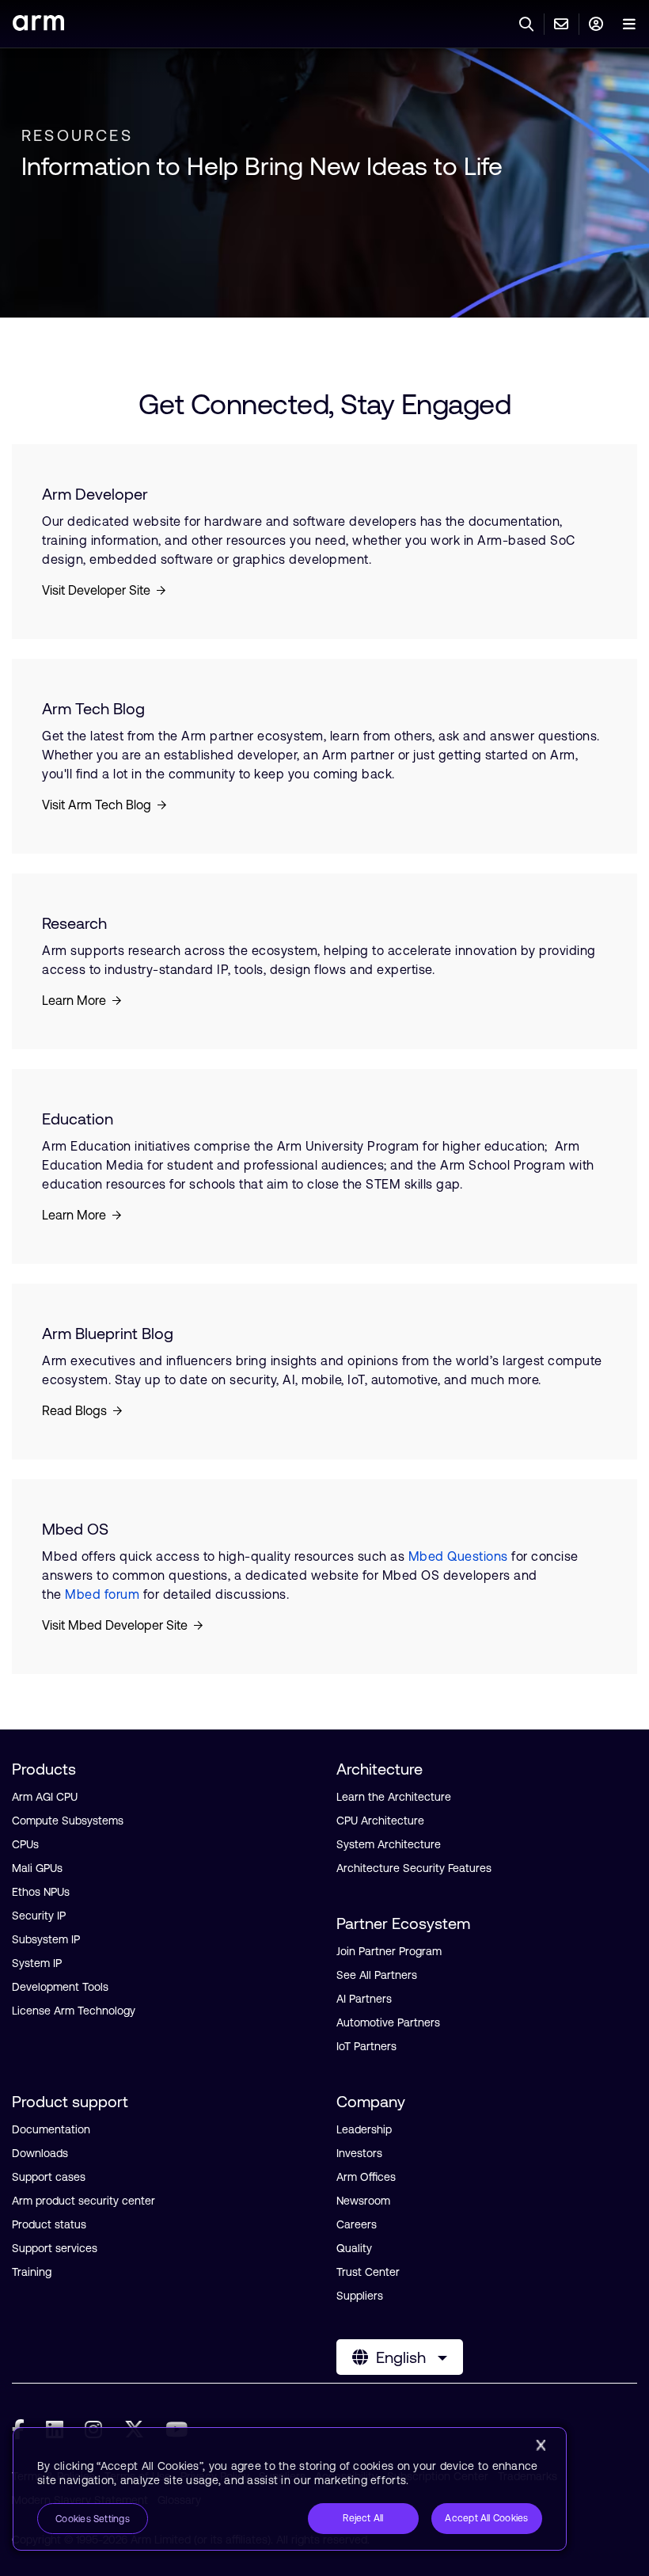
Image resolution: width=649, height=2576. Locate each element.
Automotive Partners (388, 2022)
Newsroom (363, 2201)
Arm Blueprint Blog (108, 1333)
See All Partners (377, 1975)
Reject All (363, 2518)
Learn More (74, 1000)
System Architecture (389, 1844)
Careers (357, 2224)
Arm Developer (95, 494)
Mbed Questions (458, 1556)
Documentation (51, 2129)
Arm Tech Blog (93, 708)
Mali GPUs (37, 1868)
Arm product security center (83, 2201)
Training (32, 2272)
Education (78, 1119)
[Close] (541, 2445)
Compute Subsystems (68, 1821)
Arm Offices (366, 2177)
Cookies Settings (93, 2519)
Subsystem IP (46, 1939)
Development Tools (60, 1987)
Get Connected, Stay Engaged (325, 405)
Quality (354, 2248)
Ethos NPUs (41, 1892)
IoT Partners (366, 2046)
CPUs (25, 1844)
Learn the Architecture (394, 1797)
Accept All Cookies (486, 2518)
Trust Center (368, 2272)
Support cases (49, 2177)
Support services (55, 2248)
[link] (38, 26)
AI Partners (364, 1999)
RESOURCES (77, 135)
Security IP (39, 1916)
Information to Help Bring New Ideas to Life (262, 166)
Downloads (40, 2153)
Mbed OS (75, 1529)
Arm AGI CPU (45, 1797)
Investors (359, 2153)
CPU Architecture (380, 1821)
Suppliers (360, 2296)
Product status (49, 2224)
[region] (290, 2489)
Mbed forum (102, 1594)
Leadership (364, 2129)
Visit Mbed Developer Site (115, 1625)
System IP (37, 1963)
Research (74, 923)
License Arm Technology (74, 2011)
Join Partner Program (389, 1951)
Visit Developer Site (96, 590)
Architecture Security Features (414, 1868)
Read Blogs (74, 1410)
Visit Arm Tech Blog (97, 805)
